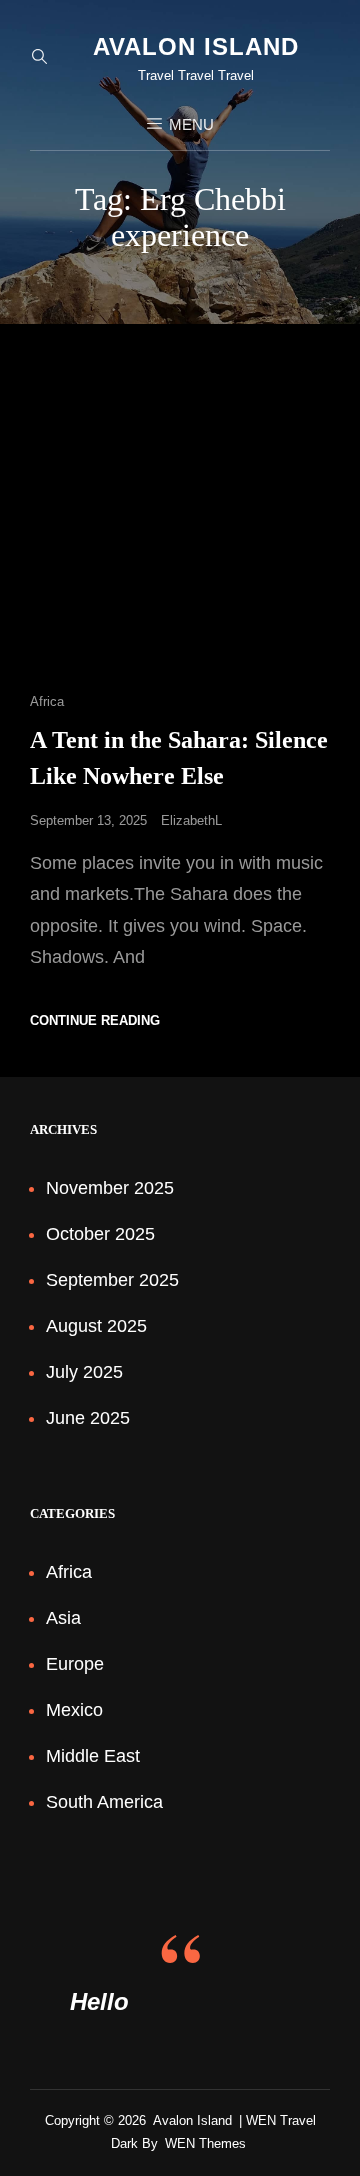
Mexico (74, 1710)
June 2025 (88, 1418)
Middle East (93, 1756)
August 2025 (96, 1326)
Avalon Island (196, 46)
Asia (63, 1618)
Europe (75, 1664)
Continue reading (95, 1020)
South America (104, 1802)
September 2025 (112, 1280)
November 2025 (110, 1188)
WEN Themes (205, 2143)
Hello (99, 2001)
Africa (47, 701)
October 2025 (100, 1234)
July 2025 (84, 1372)
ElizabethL (191, 820)
